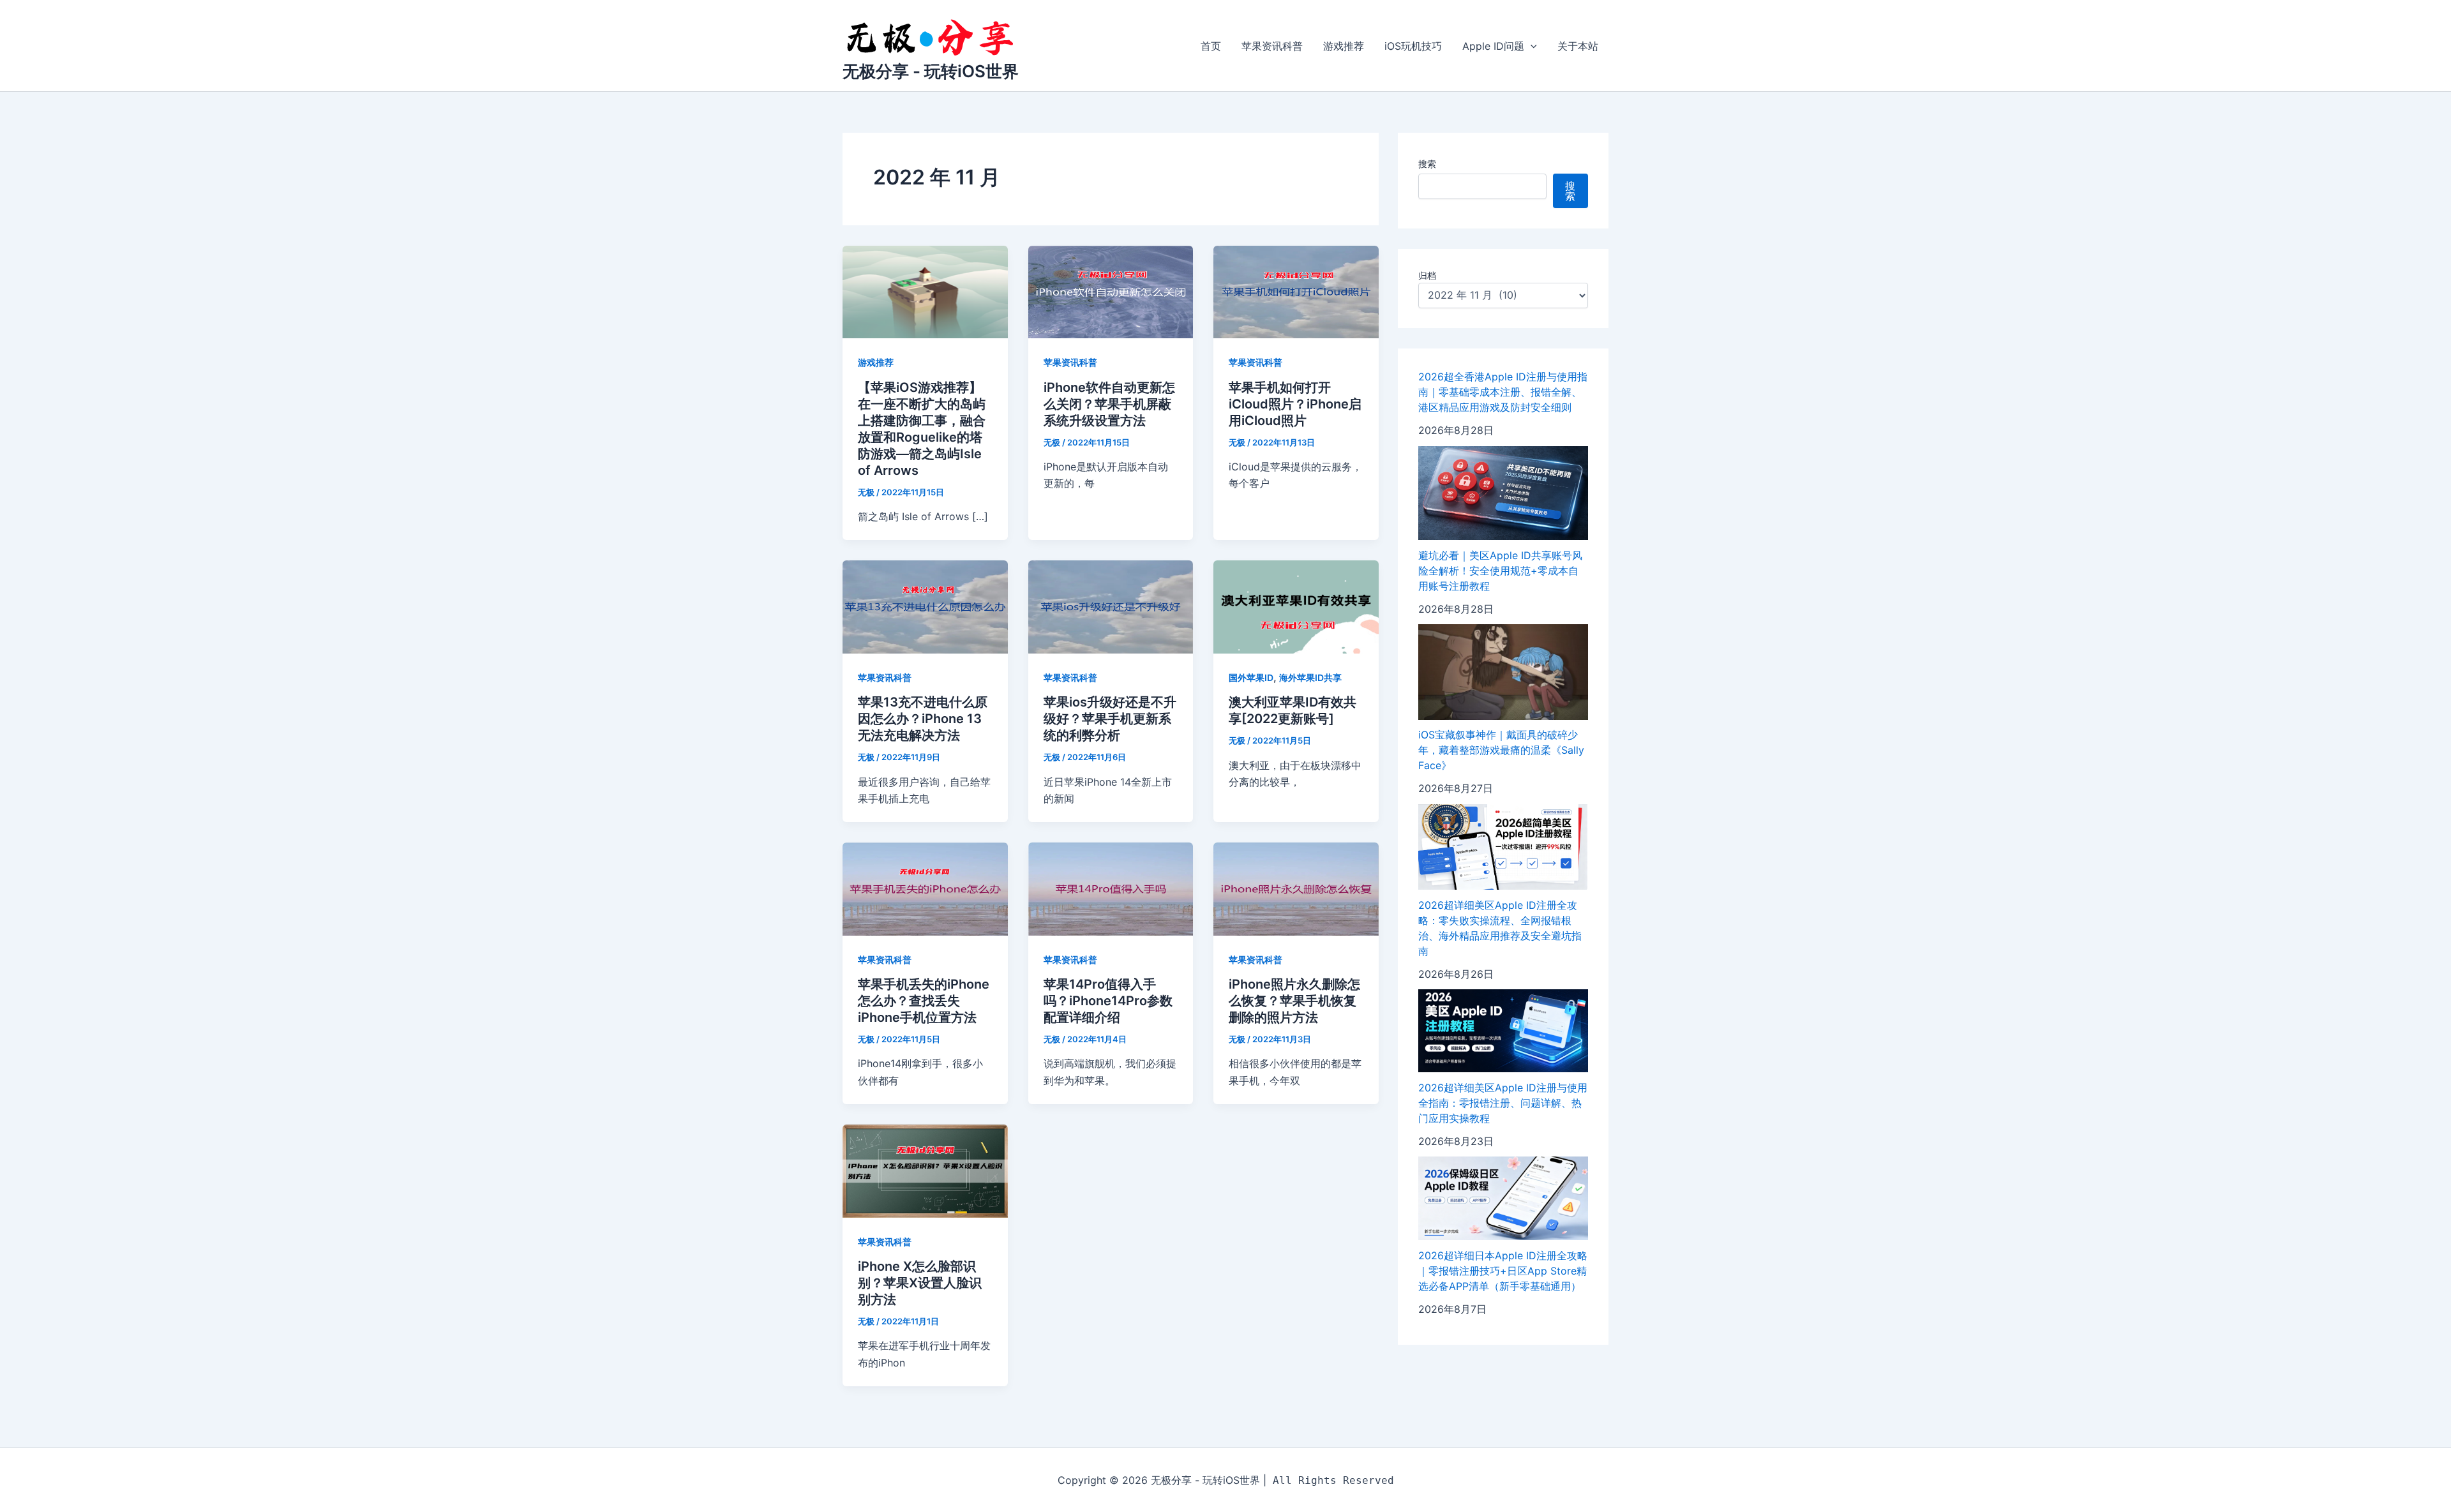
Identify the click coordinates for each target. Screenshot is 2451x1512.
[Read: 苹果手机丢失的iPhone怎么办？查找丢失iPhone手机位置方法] (925, 888)
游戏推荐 (1344, 46)
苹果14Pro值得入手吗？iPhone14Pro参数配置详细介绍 (1108, 1001)
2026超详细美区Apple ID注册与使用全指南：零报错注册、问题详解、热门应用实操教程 (1503, 1103)
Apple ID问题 (1493, 46)
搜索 (1427, 164)
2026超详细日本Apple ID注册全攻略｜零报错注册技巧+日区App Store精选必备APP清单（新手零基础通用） (1503, 1271)
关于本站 (1578, 46)
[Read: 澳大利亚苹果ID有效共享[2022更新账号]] (1296, 606)
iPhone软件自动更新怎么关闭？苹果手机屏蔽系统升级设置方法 (1109, 404)
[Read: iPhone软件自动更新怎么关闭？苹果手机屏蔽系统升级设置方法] (1111, 291)
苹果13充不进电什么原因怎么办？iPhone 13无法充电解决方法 (923, 719)
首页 (1211, 46)
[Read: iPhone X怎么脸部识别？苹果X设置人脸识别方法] (925, 1170)
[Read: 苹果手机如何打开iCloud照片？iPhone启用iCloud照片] (1296, 291)
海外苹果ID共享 (1310, 677)
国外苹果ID (1251, 677)
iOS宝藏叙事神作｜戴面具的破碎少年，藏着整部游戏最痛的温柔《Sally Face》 (1501, 751)
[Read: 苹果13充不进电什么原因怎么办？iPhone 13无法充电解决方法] (925, 606)
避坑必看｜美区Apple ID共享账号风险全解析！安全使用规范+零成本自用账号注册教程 (1500, 571)
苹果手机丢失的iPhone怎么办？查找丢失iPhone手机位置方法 (924, 1001)
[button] (1531, 46)
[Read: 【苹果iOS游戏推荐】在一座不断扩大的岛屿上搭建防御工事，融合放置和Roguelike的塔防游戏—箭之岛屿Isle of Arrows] (925, 291)
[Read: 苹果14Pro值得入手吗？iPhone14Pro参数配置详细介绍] (1111, 888)
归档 (1427, 276)
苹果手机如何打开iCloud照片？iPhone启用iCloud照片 (1295, 404)
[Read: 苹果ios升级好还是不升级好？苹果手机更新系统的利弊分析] (1111, 606)
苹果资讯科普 (1272, 46)
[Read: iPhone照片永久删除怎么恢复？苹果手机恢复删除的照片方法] (1296, 888)
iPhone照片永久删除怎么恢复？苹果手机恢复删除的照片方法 (1294, 1001)
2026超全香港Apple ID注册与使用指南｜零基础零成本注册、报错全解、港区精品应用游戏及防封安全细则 (1503, 393)
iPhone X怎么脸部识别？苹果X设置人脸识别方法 (920, 1283)
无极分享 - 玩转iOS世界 (931, 71)
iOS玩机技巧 (1413, 46)
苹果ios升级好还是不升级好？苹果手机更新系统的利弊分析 (1110, 719)
